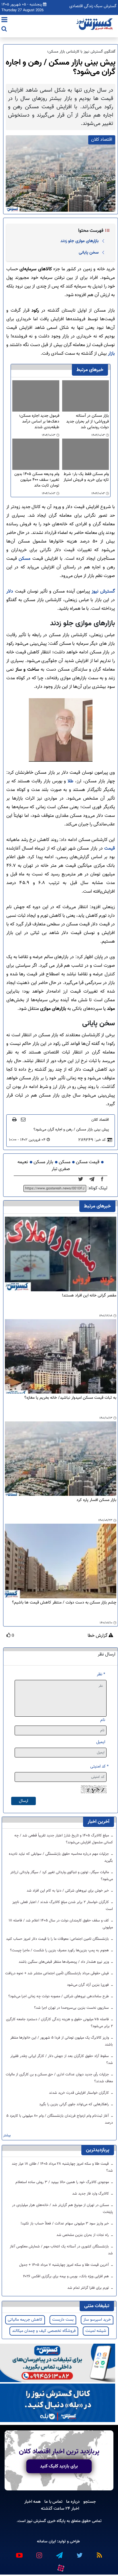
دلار (10, 592)
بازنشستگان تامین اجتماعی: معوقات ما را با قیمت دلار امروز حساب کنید (58, 1939)
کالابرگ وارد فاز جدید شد (91, 2194)
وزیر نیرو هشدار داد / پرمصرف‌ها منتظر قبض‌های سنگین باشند (64, 1962)
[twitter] (82, 1179)
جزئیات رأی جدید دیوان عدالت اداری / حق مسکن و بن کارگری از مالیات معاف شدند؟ (59, 2078)
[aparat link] (60, 2567)
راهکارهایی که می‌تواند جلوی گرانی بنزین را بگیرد (75, 2104)
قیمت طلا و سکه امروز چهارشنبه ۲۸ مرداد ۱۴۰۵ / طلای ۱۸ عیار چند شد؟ (62, 2167)
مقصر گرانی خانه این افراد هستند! (89, 1296)
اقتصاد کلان (100, 1120)
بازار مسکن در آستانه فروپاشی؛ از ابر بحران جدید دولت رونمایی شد (87, 422)
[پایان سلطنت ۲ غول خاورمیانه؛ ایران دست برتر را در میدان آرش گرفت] (94, 1179)
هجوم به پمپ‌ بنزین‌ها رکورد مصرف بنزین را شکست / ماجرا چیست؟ (60, 1950)
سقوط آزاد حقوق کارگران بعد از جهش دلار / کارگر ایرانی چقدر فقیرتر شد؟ (62, 2060)
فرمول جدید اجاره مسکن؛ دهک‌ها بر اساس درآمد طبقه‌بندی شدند (39, 422)
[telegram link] (59, 2553)
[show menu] (4, 20)
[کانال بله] (58, 2403)
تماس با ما (53, 2502)
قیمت (109, 849)
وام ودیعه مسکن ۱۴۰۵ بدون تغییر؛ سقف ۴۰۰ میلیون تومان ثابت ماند (37, 480)
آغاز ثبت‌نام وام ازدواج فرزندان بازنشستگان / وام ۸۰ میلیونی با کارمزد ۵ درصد (60, 2119)
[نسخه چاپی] (14, 1119)
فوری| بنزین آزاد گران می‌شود (88, 1985)
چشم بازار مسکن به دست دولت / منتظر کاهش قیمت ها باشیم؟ (64, 1603)
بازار (111, 354)
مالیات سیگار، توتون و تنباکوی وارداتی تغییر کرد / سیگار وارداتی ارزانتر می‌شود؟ (62, 1876)
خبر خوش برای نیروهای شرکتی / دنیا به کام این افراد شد (68, 1891)
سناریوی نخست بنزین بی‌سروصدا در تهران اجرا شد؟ (72, 2008)
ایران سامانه (46, 2541)
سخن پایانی (89, 252)
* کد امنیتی (99, 1766)
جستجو (90, 2502)
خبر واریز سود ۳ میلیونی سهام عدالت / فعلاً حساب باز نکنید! (65, 2224)
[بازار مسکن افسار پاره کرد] (61, 1459)
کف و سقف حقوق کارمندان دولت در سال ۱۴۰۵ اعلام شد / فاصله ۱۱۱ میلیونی (61, 1924)
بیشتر (7, 2136)
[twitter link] (79, 2553)
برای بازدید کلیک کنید (59, 2466)
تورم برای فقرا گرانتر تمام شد (89, 2288)
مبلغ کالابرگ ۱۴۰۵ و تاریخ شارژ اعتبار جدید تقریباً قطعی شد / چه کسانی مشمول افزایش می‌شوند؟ (64, 1839)
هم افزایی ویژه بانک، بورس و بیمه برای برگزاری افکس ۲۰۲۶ (66, 2276)
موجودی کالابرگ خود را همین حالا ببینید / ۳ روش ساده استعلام (63, 2182)
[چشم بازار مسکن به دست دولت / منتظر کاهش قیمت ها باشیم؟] (61, 1561)
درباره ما (73, 2502)
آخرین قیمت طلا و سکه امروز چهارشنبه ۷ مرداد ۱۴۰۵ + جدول (65, 2265)
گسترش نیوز (102, 592)
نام (103, 1720)
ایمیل (101, 1742)
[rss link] (99, 2553)
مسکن (24, 559)
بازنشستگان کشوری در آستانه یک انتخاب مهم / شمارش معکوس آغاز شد (61, 2250)
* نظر (101, 1674)
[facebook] (104, 1179)
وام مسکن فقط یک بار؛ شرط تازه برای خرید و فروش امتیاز (86, 477)
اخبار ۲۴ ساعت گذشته (60, 2509)
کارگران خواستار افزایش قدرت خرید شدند (79, 2093)
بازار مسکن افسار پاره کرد (96, 1500)
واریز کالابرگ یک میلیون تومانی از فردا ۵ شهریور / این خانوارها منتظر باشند (62, 2041)
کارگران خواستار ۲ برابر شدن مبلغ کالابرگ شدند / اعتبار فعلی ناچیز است (63, 1906)
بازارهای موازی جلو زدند (79, 241)
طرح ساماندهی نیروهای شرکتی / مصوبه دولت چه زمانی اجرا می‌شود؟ (59, 1996)
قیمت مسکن (88, 1162)
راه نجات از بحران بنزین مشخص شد (83, 2235)
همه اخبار (33, 2502)
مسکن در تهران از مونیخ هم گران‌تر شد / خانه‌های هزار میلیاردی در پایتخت (62, 2209)
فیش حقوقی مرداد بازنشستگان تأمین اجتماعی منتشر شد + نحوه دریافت (58, 1973)
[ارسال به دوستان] (23, 1119)
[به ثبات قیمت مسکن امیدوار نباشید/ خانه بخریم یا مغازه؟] (61, 1357)
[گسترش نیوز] (95, 24)
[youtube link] (19, 2553)
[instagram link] (39, 2553)
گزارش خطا (98, 1636)
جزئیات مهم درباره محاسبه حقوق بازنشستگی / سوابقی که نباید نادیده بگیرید (61, 1857)
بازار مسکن (43, 1162)
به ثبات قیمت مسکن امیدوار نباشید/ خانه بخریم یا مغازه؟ (70, 1398)
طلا (70, 781)
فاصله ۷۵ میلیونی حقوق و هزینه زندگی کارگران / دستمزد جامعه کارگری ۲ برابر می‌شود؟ (59, 2023)
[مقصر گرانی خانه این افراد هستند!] (61, 1254)
